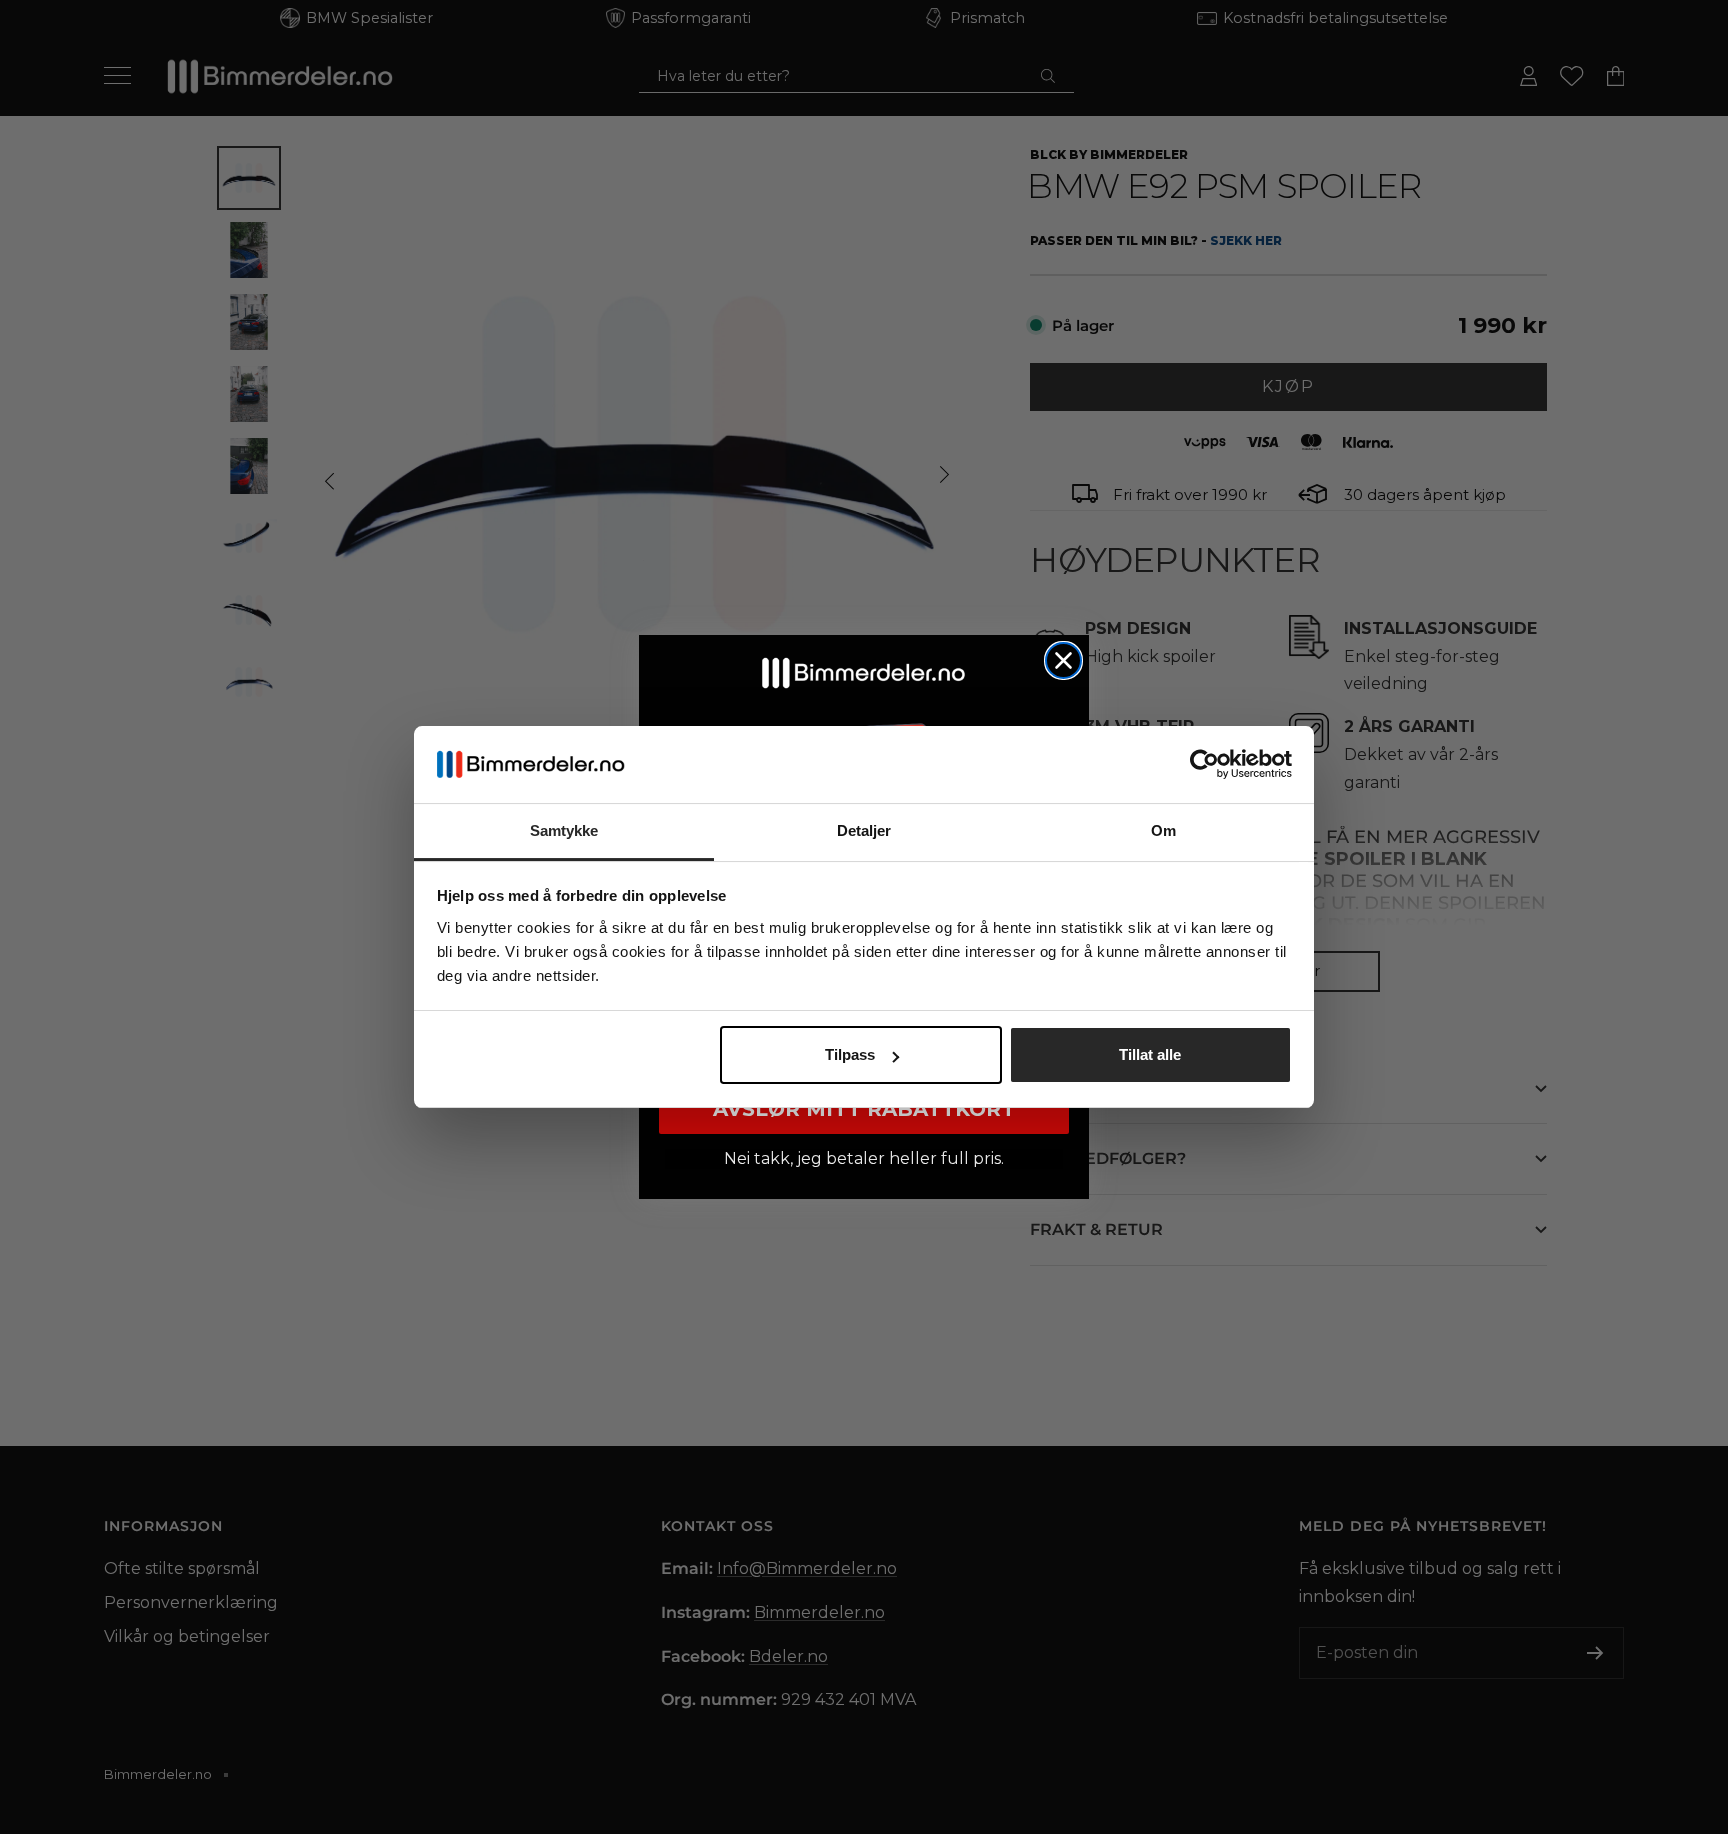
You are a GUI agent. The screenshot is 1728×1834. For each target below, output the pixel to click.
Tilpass (850, 1054)
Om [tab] (1163, 830)
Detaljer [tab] (864, 830)
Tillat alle (1150, 1054)
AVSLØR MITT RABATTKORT (864, 1109)
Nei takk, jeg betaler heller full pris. (864, 1158)
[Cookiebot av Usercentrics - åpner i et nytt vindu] (1204, 764)
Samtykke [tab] (564, 830)
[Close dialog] (1063, 660)
